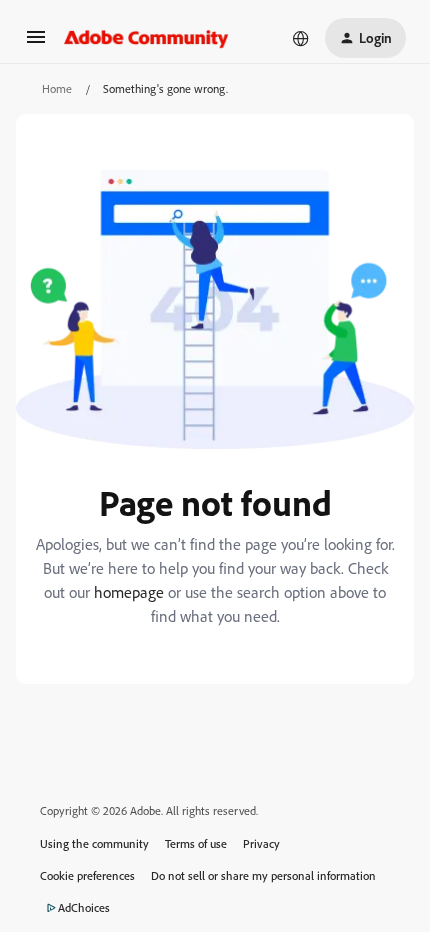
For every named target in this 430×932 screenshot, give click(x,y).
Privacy (261, 843)
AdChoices (84, 907)
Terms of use (196, 843)
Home (57, 88)
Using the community (94, 843)
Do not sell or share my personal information (263, 875)
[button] (36, 43)
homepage (129, 592)
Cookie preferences (87, 875)
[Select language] (301, 38)
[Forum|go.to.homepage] (146, 38)
